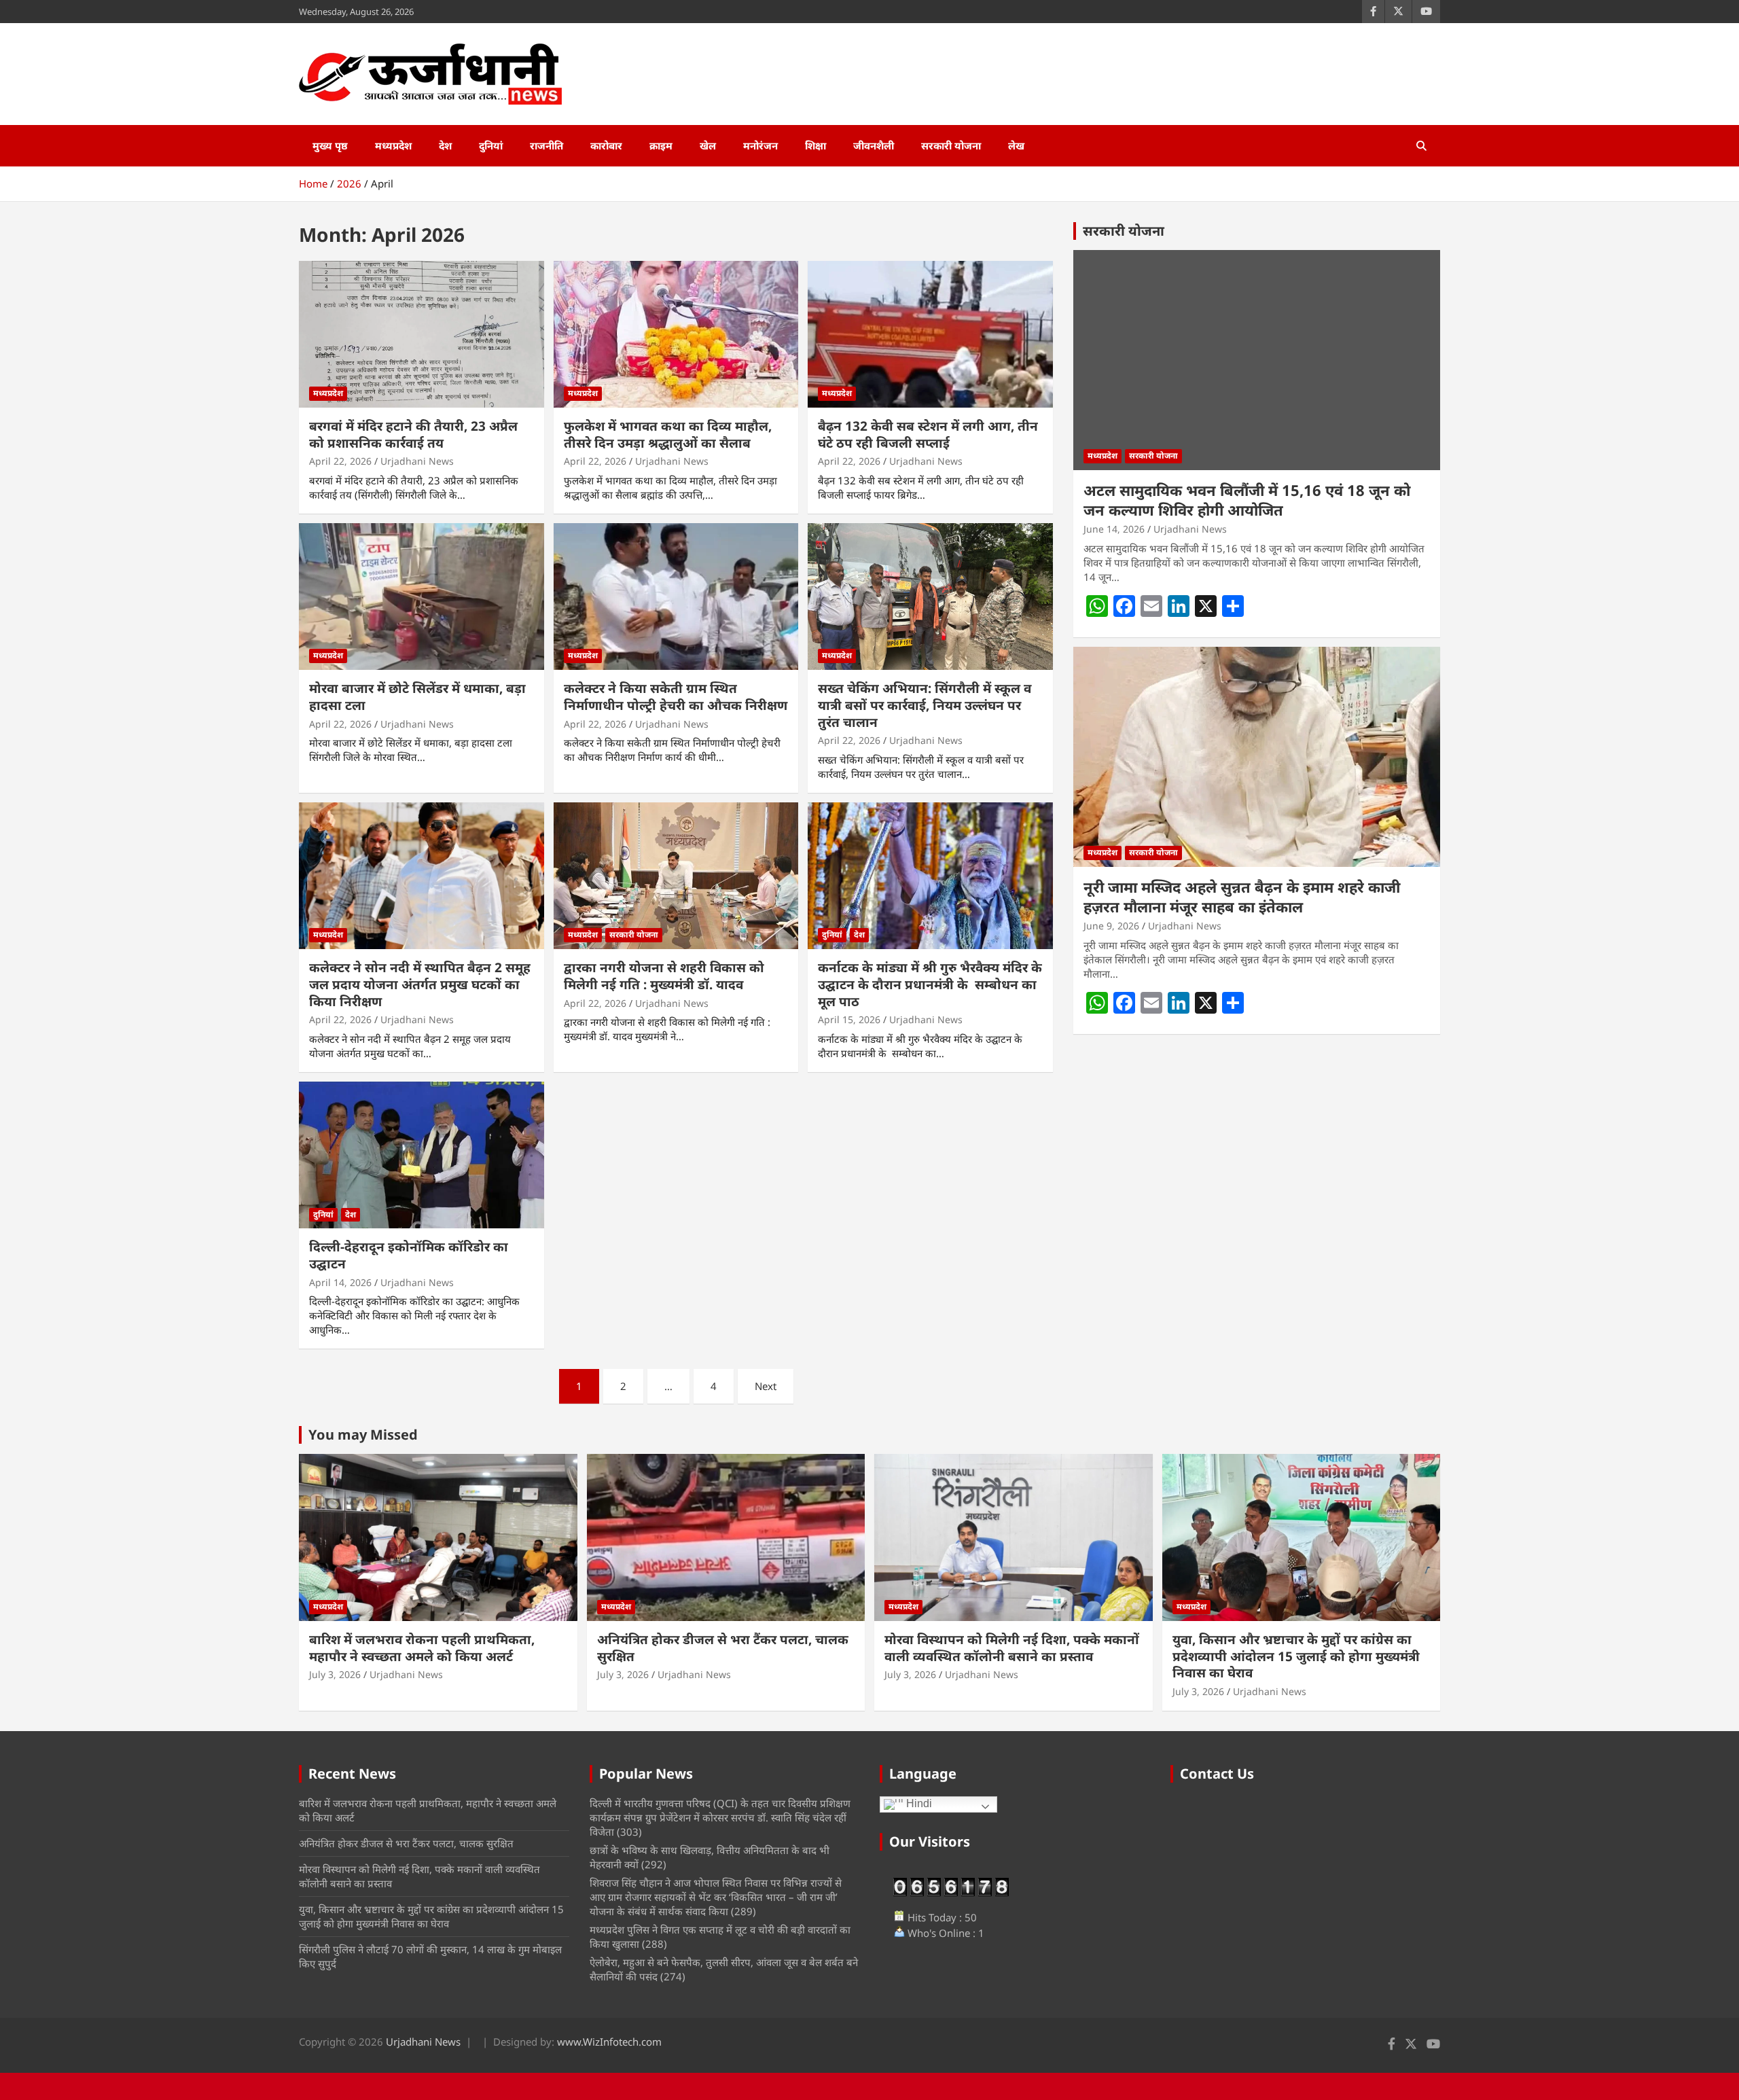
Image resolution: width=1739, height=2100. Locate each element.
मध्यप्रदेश (393, 145)
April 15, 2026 (849, 1019)
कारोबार (606, 145)
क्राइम (661, 145)
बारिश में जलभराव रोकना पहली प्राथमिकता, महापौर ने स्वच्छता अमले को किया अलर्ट (422, 1648)
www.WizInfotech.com (609, 2042)
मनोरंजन (760, 145)
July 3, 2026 (335, 1674)
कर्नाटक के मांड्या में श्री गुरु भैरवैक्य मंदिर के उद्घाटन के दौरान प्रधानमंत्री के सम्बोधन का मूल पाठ (930, 984)
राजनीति (546, 145)
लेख (1016, 145)
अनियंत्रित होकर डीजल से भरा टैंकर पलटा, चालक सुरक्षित (723, 1648)
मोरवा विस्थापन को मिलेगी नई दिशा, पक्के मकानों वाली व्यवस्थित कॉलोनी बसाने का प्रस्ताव (1012, 1648)
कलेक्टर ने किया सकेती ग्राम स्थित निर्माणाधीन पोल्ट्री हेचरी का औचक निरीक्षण (676, 697)
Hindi (918, 1803)
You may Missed (363, 1435)
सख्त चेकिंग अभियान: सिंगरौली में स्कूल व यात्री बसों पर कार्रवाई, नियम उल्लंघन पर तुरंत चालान (925, 705)
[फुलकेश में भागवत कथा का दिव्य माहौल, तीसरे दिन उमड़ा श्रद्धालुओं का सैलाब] (676, 334)
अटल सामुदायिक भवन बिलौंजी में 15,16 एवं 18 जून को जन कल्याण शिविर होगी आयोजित (1247, 500)
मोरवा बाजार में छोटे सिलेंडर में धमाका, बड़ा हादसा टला (417, 697)
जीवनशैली (874, 145)
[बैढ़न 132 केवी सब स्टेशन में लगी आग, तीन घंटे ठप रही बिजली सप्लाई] (930, 334)
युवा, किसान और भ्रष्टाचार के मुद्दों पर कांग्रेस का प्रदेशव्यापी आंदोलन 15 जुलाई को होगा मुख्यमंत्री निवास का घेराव (1296, 1656)
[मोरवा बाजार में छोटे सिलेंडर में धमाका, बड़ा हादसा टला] (422, 597)
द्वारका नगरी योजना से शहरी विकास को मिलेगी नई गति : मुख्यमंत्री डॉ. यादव (664, 976)
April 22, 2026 (340, 461)
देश (445, 145)
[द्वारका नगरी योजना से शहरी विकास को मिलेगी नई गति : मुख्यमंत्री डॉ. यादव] (676, 876)
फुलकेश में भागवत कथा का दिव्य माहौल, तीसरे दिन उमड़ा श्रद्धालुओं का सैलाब (668, 434)
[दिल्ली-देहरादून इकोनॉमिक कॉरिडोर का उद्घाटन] (422, 1155)
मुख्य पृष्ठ (330, 145)
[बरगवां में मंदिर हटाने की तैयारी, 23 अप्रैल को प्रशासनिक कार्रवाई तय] (422, 334)
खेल (708, 145)
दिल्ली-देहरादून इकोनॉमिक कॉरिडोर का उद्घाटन (409, 1255)
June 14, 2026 (1114, 529)
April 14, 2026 (340, 1282)
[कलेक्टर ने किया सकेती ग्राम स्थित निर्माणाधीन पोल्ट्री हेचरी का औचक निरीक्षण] (676, 597)
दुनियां (491, 145)
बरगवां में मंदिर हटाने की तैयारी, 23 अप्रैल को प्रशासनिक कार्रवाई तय (413, 434)
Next (766, 1386)
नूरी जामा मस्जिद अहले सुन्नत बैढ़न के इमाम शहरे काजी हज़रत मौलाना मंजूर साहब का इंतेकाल (1242, 896)
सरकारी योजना (951, 145)
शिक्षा (815, 145)
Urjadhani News (417, 461)
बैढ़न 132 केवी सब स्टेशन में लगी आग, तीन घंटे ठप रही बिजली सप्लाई (928, 434)
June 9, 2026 (1111, 926)
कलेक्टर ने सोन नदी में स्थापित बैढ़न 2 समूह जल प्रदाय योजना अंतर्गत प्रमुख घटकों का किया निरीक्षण (420, 984)
